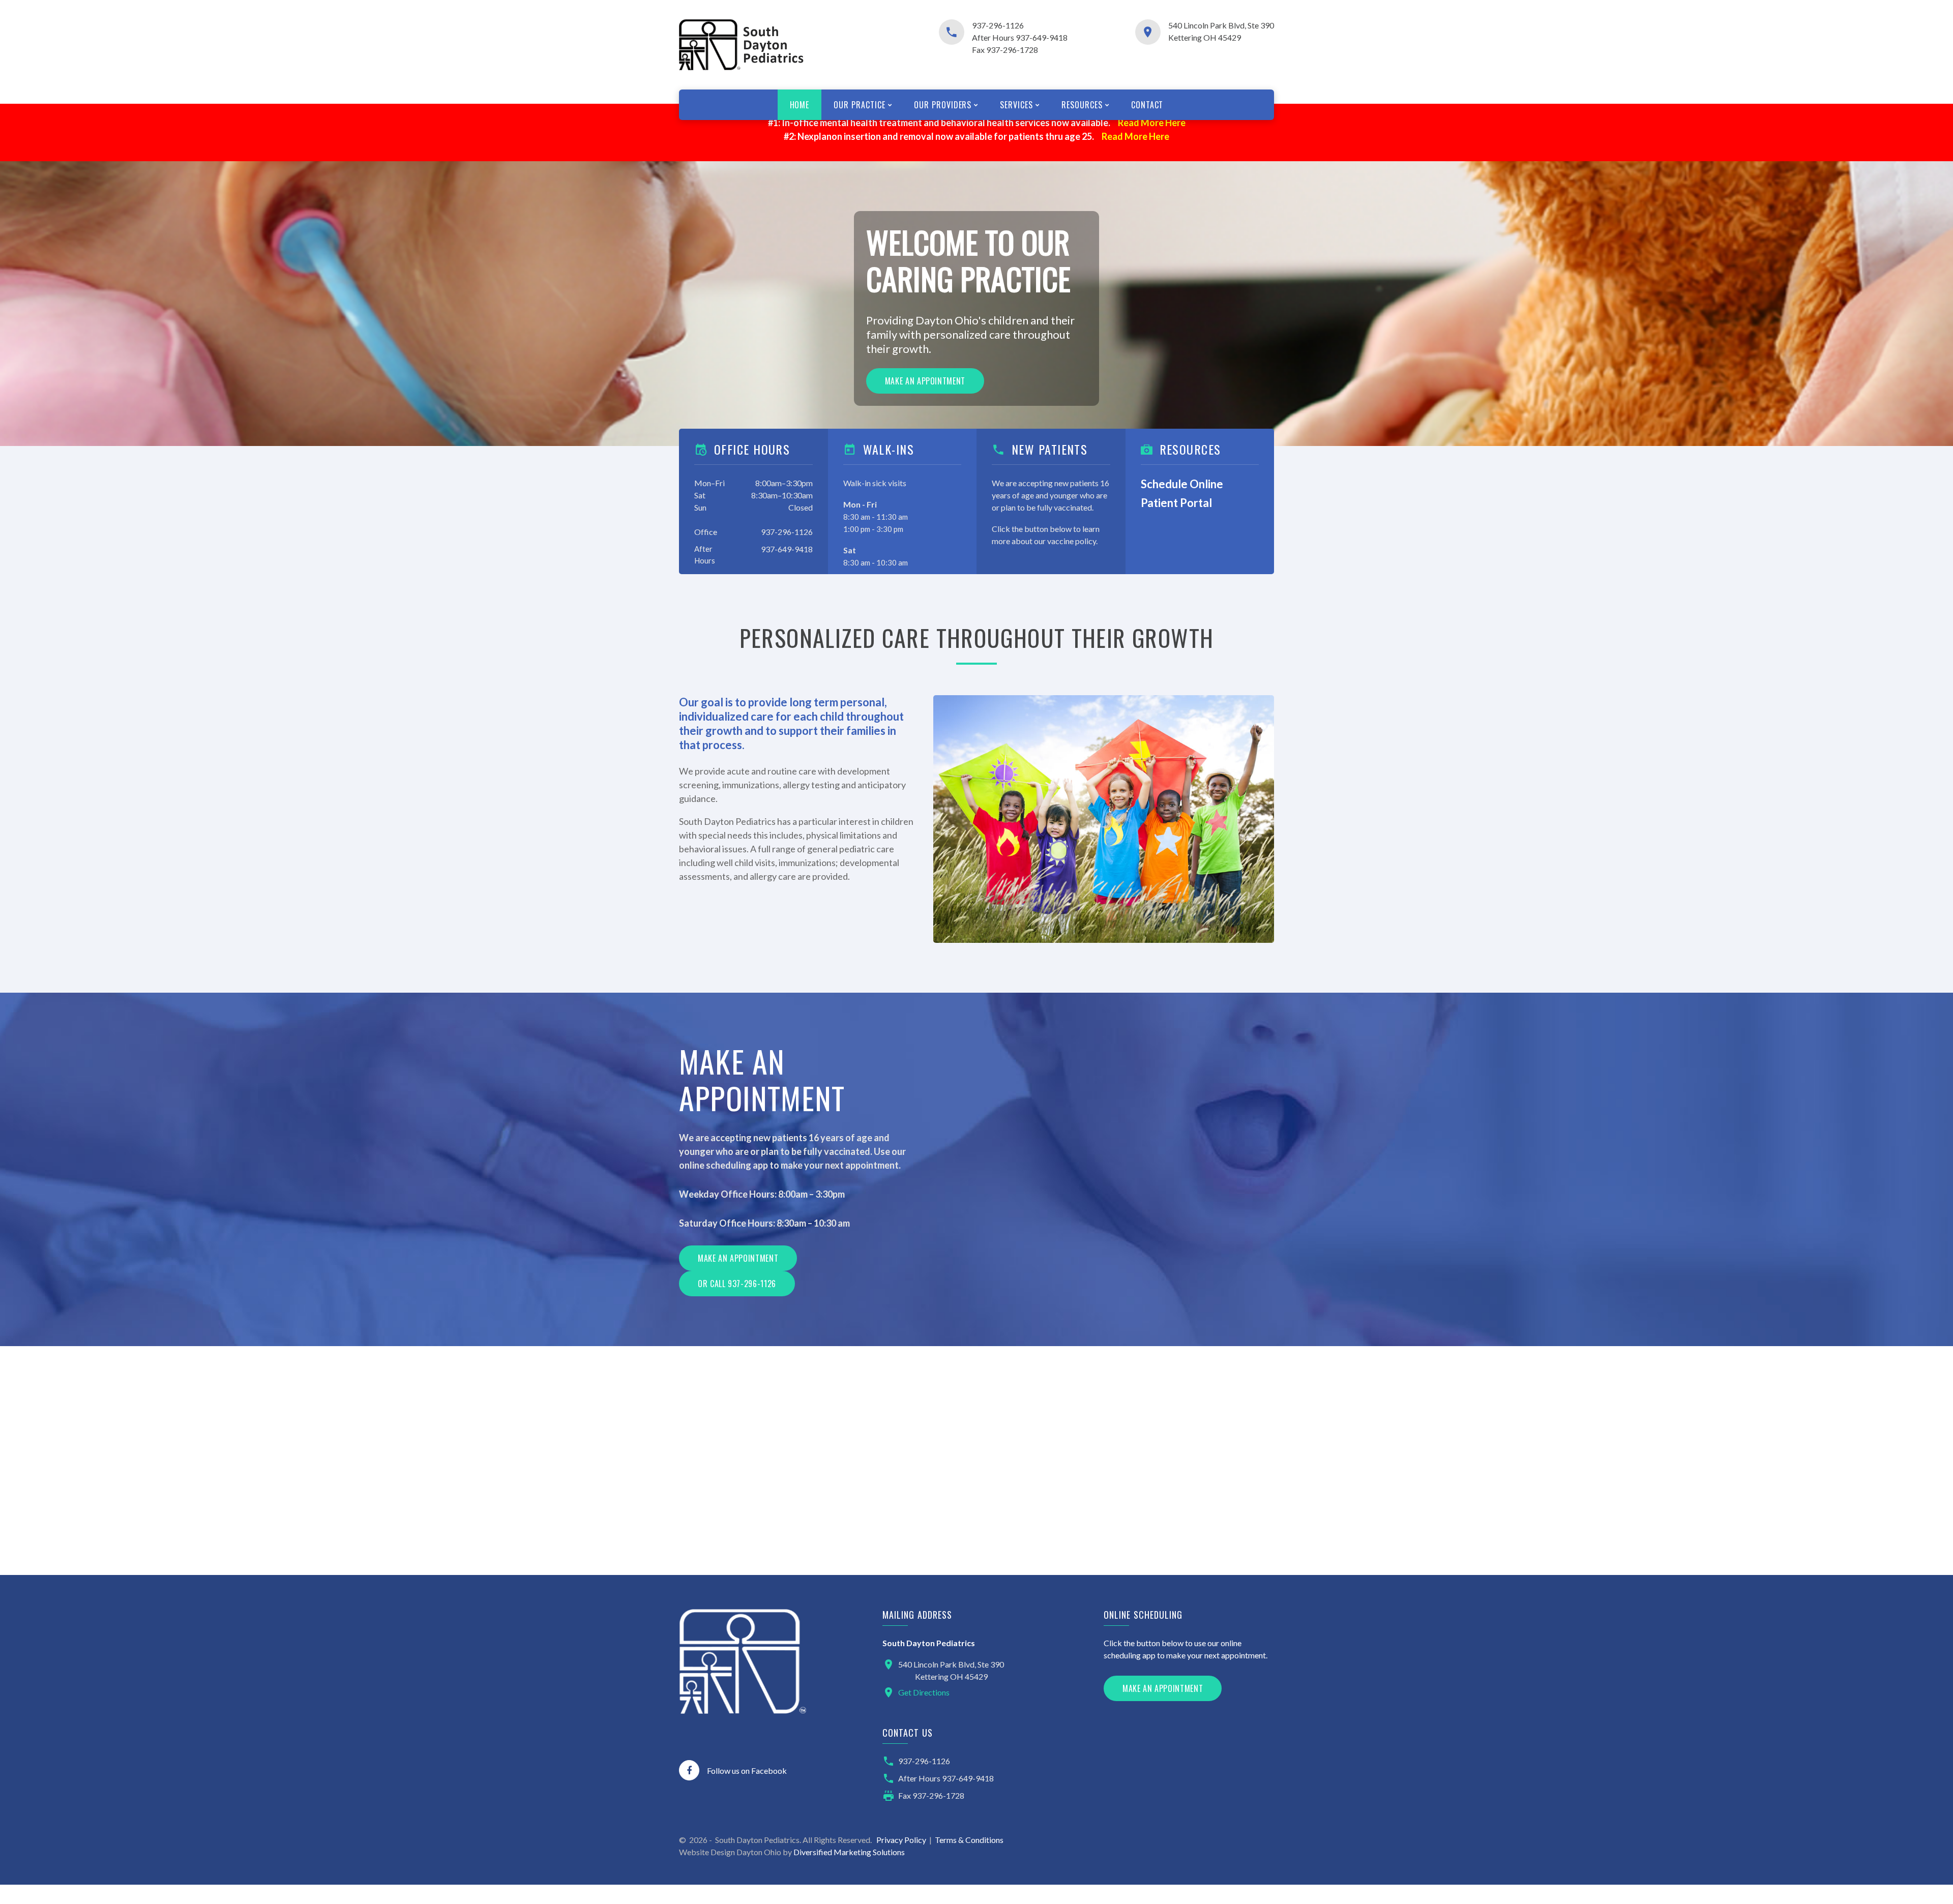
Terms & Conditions (969, 1840)
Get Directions (924, 1692)
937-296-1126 (998, 25)
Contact (1147, 105)
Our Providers (943, 105)
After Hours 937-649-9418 (1020, 37)
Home (800, 105)
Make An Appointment (1163, 1688)
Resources (1082, 105)
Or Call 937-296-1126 (737, 1284)
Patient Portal (1176, 503)
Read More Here (1152, 123)
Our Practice (860, 105)
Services (1016, 105)
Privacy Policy (901, 1840)
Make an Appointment (925, 381)
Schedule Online (1182, 484)
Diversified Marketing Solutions (849, 1852)
